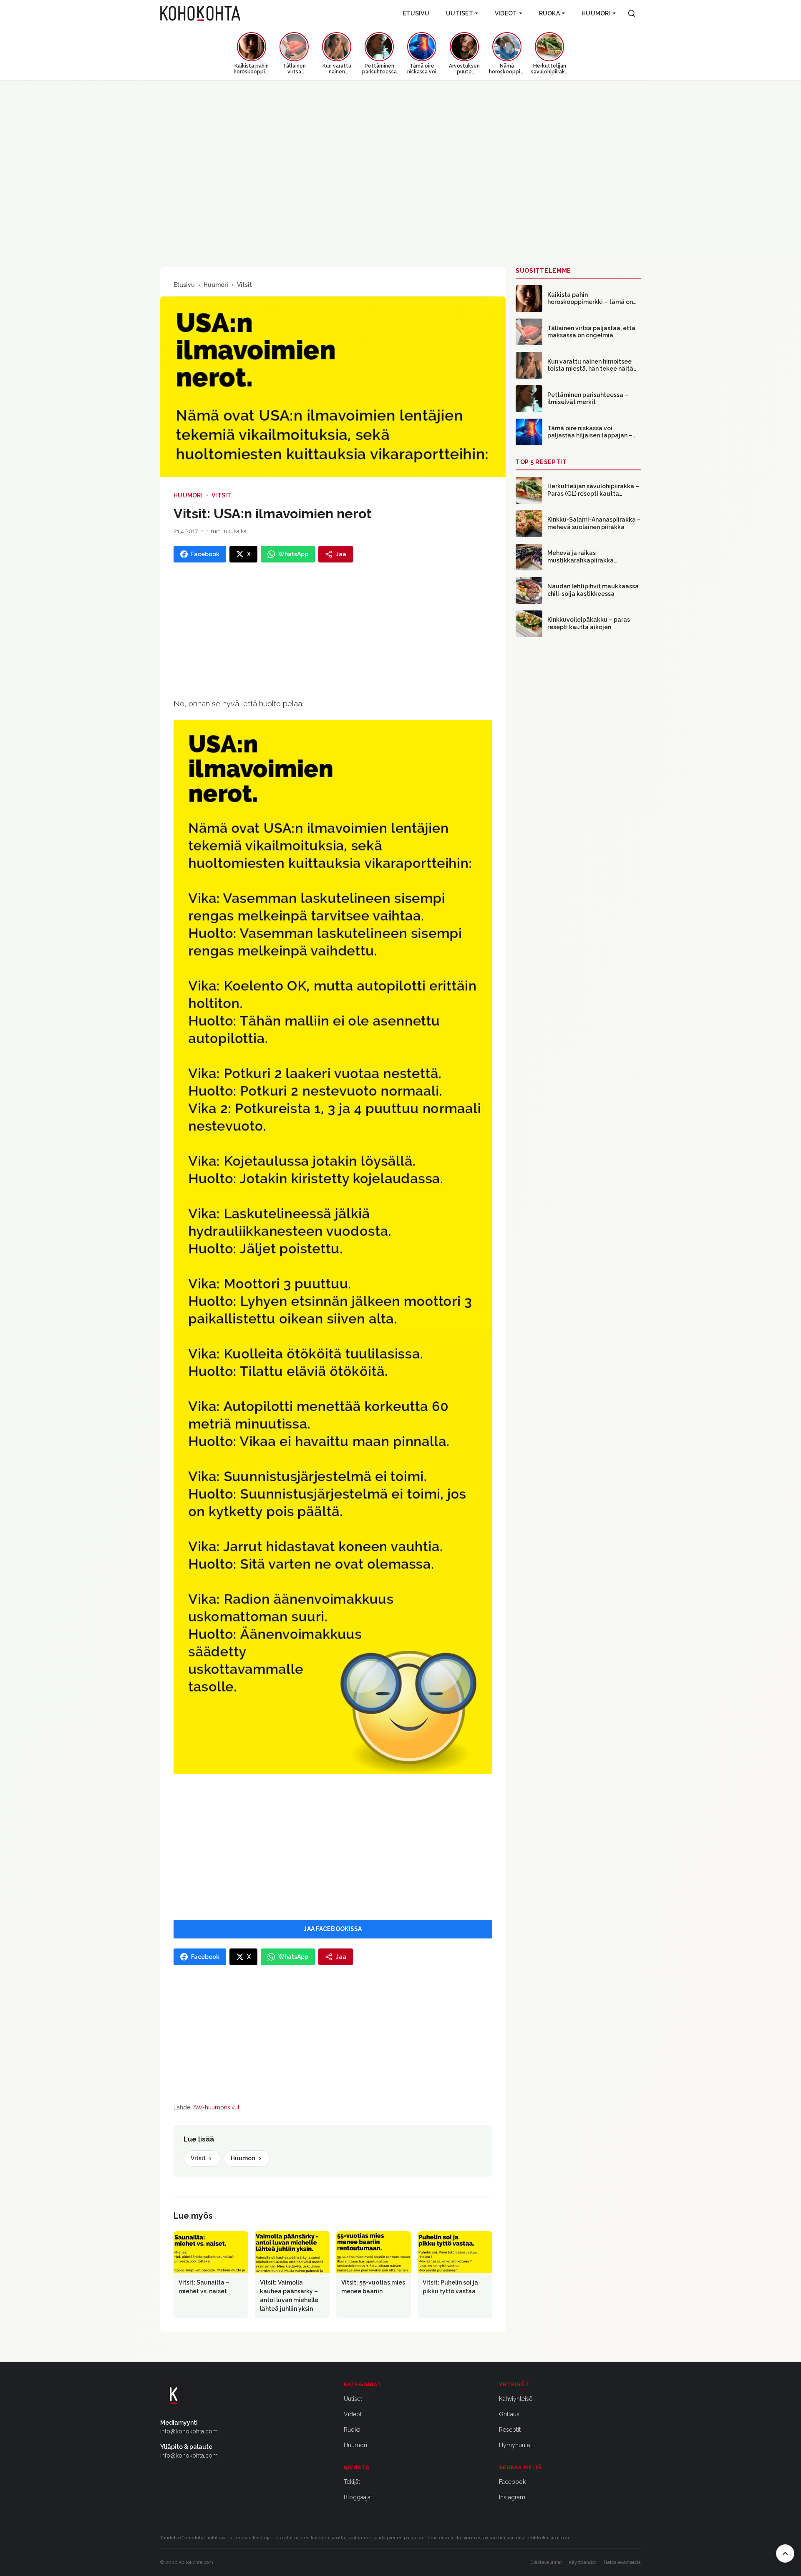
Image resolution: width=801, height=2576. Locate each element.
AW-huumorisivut (216, 2107)
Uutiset (460, 13)
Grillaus (509, 2414)
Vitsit (244, 285)
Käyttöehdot (582, 2562)
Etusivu (416, 13)
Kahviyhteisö (516, 2399)
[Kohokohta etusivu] (200, 13)
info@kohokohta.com (189, 2431)
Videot (506, 13)
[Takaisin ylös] (785, 2553)
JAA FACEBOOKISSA (333, 1929)
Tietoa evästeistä (622, 2562)
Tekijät (352, 2482)
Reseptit (510, 2430)
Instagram (512, 2497)
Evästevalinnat (546, 2562)
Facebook (512, 2482)
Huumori (596, 13)
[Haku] (632, 13)
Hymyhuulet (515, 2445)
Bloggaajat (358, 2497)
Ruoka (549, 13)
